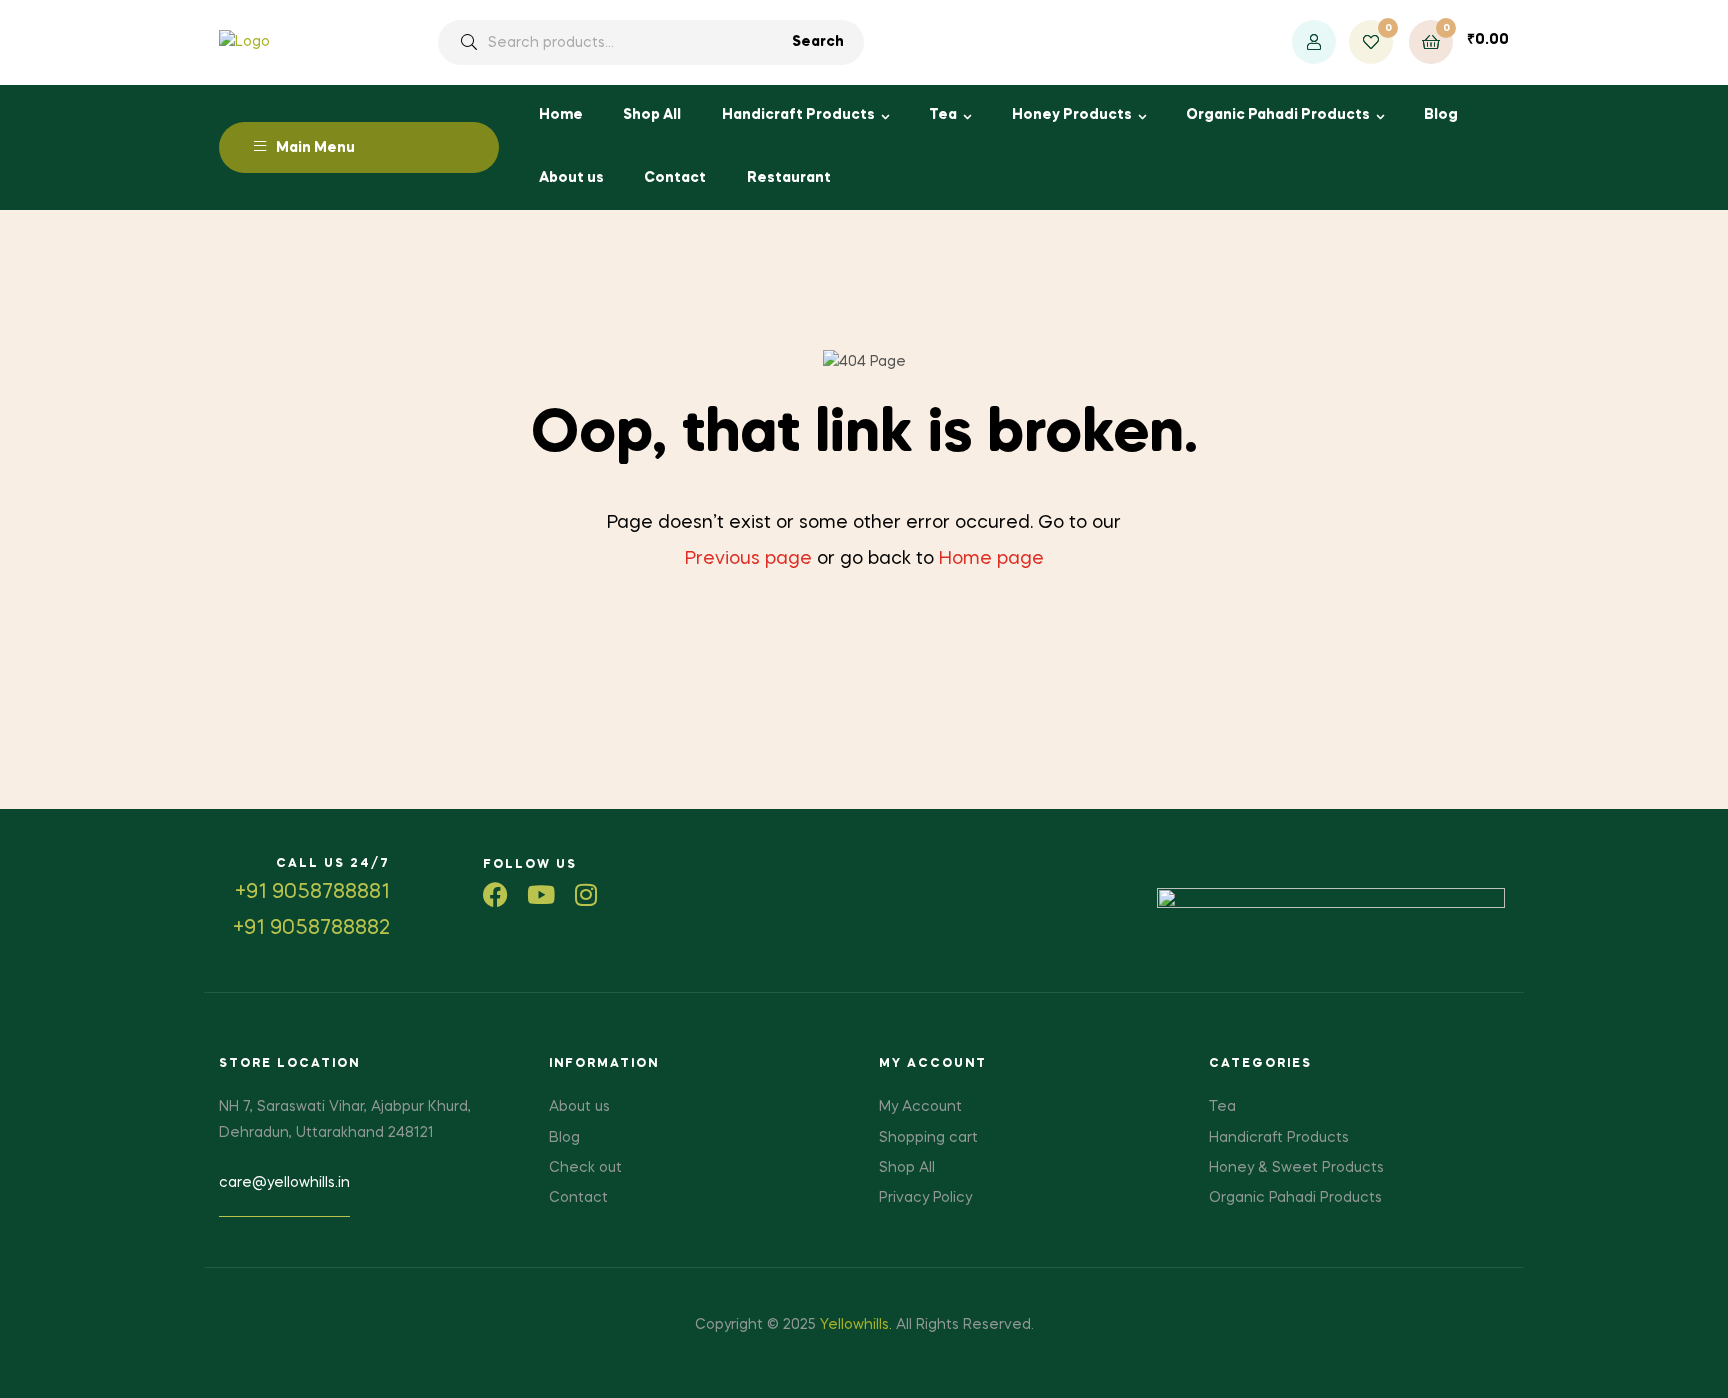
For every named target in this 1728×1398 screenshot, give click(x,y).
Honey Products (1072, 115)
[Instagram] (585, 894)
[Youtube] (540, 894)
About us (571, 178)
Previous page (748, 559)
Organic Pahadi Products (1278, 115)
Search (818, 42)
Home (561, 115)
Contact (675, 178)
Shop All (652, 115)
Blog (1441, 115)
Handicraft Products (798, 115)
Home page (991, 559)
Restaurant (789, 178)
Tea (943, 115)
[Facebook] (495, 894)
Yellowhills (854, 1325)
